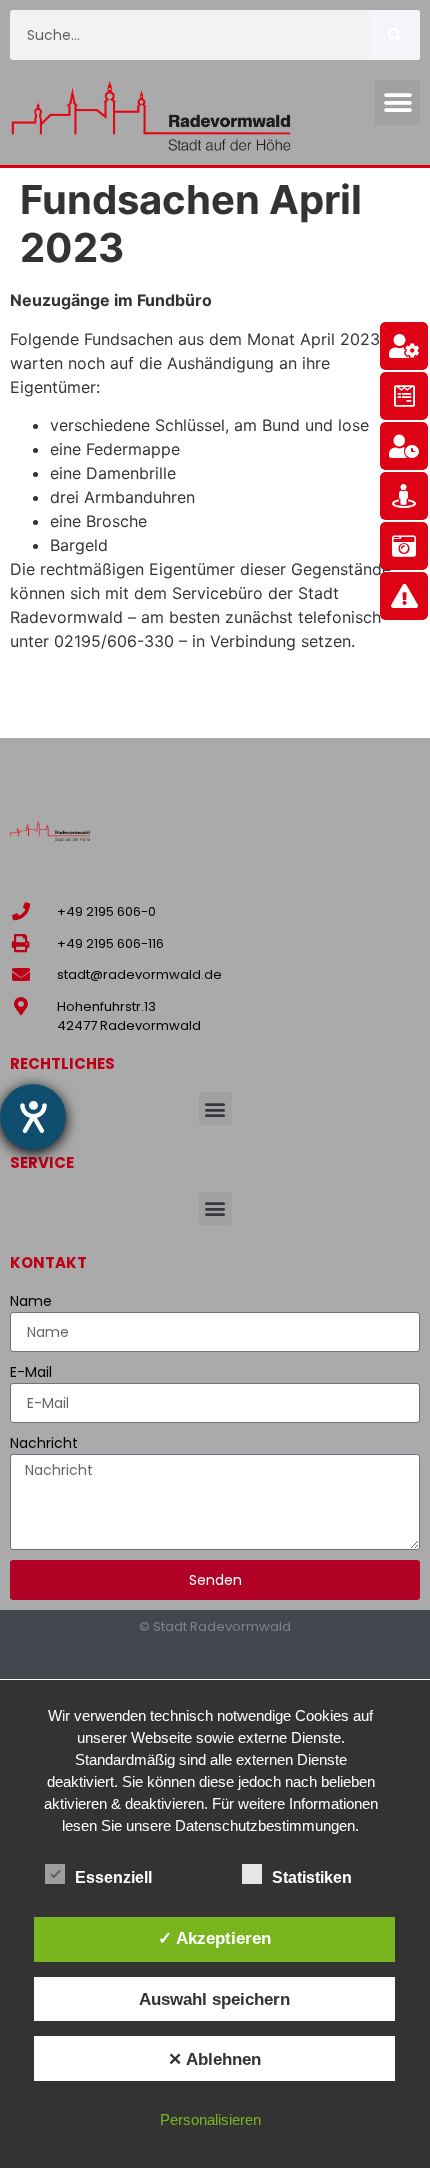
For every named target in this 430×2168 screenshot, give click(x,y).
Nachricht (44, 1443)
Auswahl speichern (214, 1999)
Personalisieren (210, 2119)
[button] (397, 102)
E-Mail (31, 1372)
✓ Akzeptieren (214, 1938)
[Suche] (395, 35)
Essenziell (113, 1877)
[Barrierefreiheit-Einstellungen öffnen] (33, 1117)
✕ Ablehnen (214, 2059)
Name (31, 1301)
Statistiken (312, 1877)
